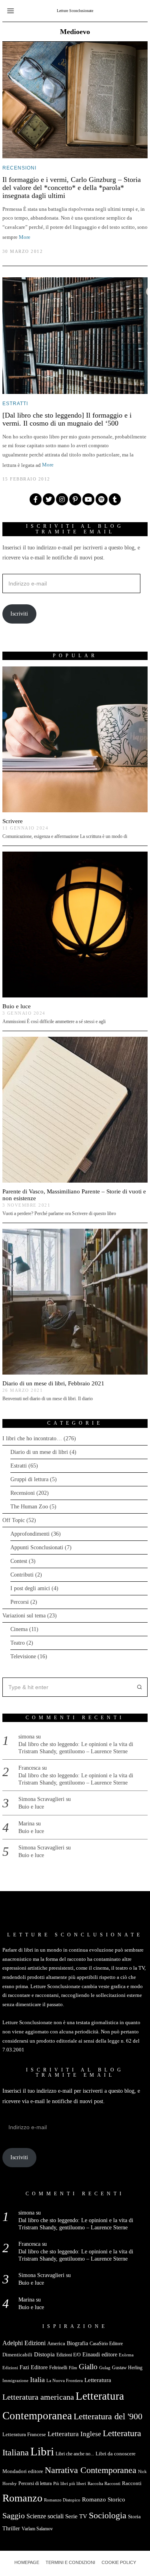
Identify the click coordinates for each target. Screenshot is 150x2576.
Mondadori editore (23, 2471)
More (25, 237)
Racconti (132, 2483)
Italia (37, 2380)
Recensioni (19, 168)
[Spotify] (102, 499)
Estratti (15, 404)
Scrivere (13, 821)
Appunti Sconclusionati (37, 1547)
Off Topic (14, 1520)
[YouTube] (88, 499)
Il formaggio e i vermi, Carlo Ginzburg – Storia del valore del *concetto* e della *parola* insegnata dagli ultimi (72, 188)
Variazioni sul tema (24, 1616)
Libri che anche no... (75, 2454)
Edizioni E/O (69, 2355)
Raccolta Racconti (104, 2484)
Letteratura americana (38, 2397)
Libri (42, 2451)
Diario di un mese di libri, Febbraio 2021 (53, 1383)
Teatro (18, 1643)
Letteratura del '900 (108, 2416)
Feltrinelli (58, 2368)
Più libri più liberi (70, 2484)
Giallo (88, 2367)
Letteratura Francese (24, 2434)
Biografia (77, 2343)
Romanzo (22, 2498)
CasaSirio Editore (106, 2344)
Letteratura (98, 2380)
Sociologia (108, 2515)
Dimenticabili (17, 2355)
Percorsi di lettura (35, 2483)
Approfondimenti (30, 1534)
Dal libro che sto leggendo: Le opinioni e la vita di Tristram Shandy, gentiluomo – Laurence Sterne (76, 1748)
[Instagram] (62, 499)
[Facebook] (36, 499)
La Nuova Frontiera (65, 2381)
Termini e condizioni (70, 2562)
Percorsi (20, 1602)
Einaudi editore (100, 2354)
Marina (26, 1824)
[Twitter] (49, 499)
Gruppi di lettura (29, 1479)
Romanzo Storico (104, 2499)
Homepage (27, 2562)
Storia (134, 2516)
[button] (138, 1687)
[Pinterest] (75, 499)
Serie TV (76, 2516)
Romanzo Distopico (62, 2500)
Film (73, 2368)
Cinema (19, 1629)
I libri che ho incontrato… (32, 1438)
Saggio (14, 2515)
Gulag (105, 2368)
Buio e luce (17, 1006)
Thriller (11, 2528)
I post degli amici (30, 1588)
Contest (19, 1561)
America (56, 2343)
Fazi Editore (34, 2367)
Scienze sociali (45, 2516)
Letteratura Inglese (74, 2434)
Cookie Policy (119, 2562)
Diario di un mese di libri (39, 1452)
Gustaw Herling (127, 2368)
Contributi (22, 1575)
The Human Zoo (29, 1507)
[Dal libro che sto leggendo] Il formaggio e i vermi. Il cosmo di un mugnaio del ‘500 (67, 419)
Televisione (23, 1656)
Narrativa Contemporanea (91, 2470)
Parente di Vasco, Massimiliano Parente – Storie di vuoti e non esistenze (74, 1195)
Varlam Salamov (37, 2529)
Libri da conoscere (116, 2454)
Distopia (44, 2354)
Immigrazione (15, 2381)
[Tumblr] (115, 499)
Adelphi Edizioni (24, 2343)
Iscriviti (19, 614)
